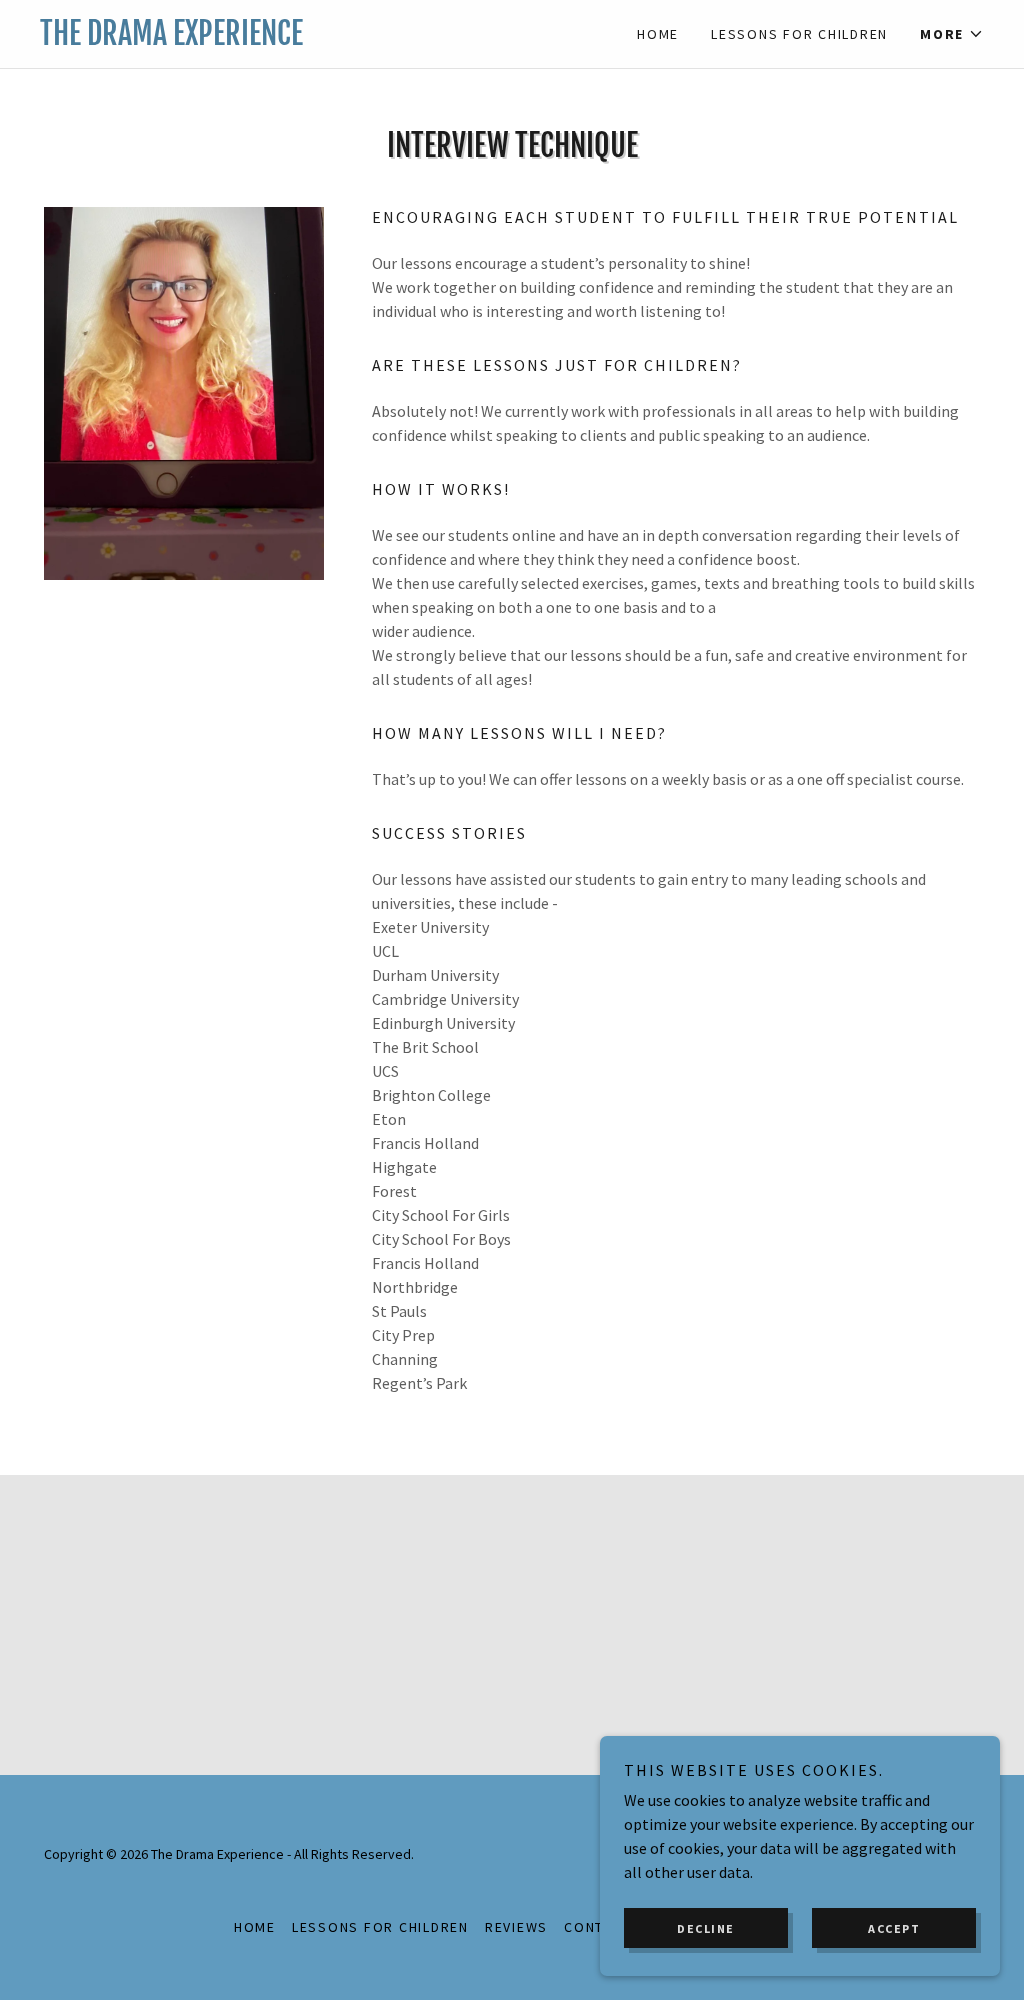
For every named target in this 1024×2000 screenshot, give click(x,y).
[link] (276, 39)
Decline (706, 1928)
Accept (894, 1928)
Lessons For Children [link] (799, 34)
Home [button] (255, 1927)
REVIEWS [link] (516, 1927)
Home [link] (658, 34)
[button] (952, 34)
